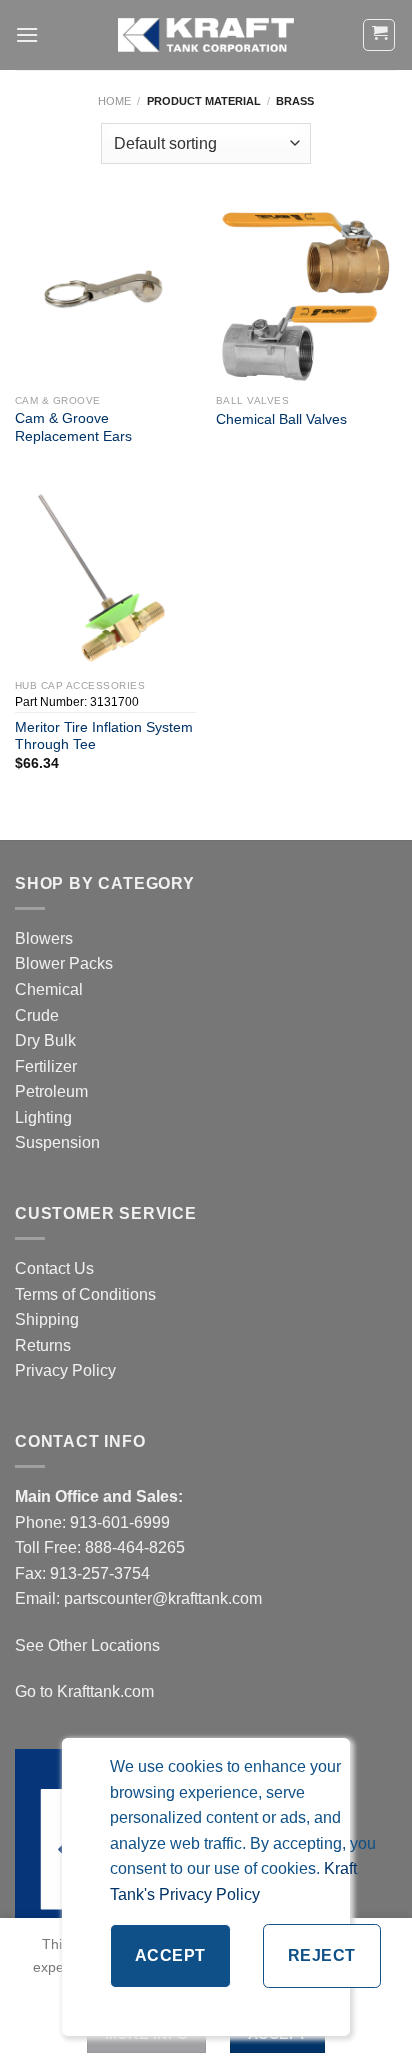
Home (114, 101)
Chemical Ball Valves (281, 419)
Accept (170, 1955)
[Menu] (27, 34)
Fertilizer (46, 1066)
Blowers (46, 938)
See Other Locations (87, 1645)
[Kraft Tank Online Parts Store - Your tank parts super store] (206, 35)
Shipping (47, 1319)
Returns (43, 1345)
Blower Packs (64, 963)
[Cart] (379, 35)
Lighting (43, 1117)
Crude (37, 1015)
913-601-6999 (120, 1522)
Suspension (57, 1142)
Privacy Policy (65, 1370)
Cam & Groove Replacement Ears (73, 427)
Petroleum (51, 1091)
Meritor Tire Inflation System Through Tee (104, 736)
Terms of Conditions (85, 1294)
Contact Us (54, 1268)
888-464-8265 (135, 1547)
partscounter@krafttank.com (163, 1598)
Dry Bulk (45, 1040)
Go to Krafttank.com (84, 1691)
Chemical (49, 989)
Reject (322, 1955)
